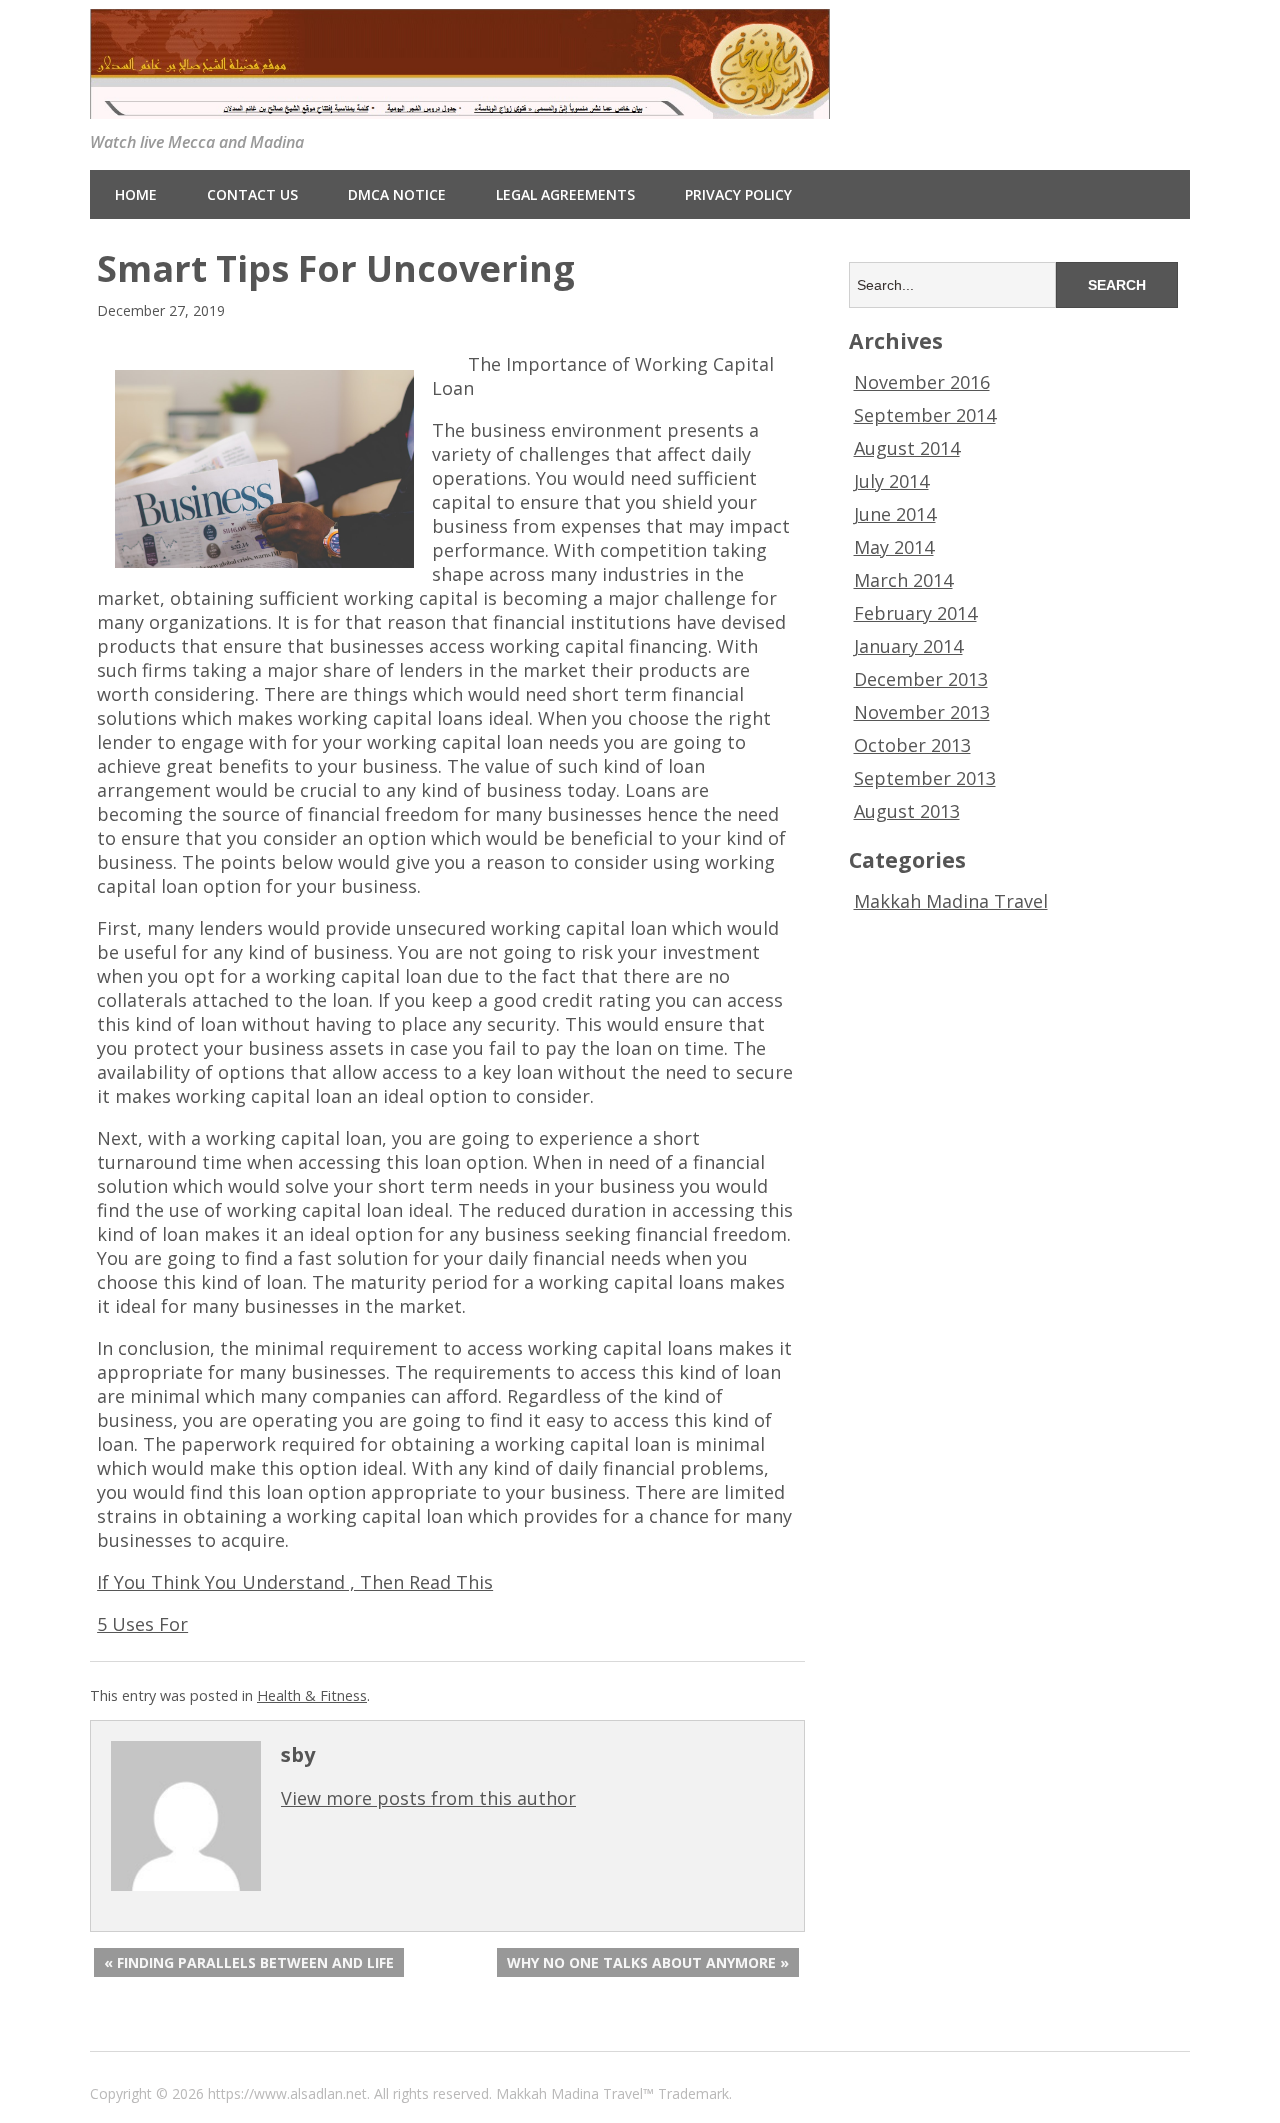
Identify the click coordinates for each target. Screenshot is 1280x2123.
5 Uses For (142, 1624)
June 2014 (895, 514)
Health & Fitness (312, 1695)
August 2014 (907, 448)
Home (136, 194)
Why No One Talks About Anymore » (648, 1962)
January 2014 (908, 646)
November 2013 (922, 712)
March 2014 (903, 580)
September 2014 (925, 415)
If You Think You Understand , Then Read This (295, 1582)
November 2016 (922, 382)
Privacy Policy (738, 194)
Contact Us (252, 194)
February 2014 (915, 613)
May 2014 (894, 547)
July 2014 (891, 481)
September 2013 (925, 778)
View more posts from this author (428, 1798)
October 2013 (912, 745)
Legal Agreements (565, 194)
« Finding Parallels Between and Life (249, 1962)
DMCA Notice (397, 194)
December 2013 (921, 679)
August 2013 (907, 811)
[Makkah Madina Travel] (460, 103)
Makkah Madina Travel (951, 901)
